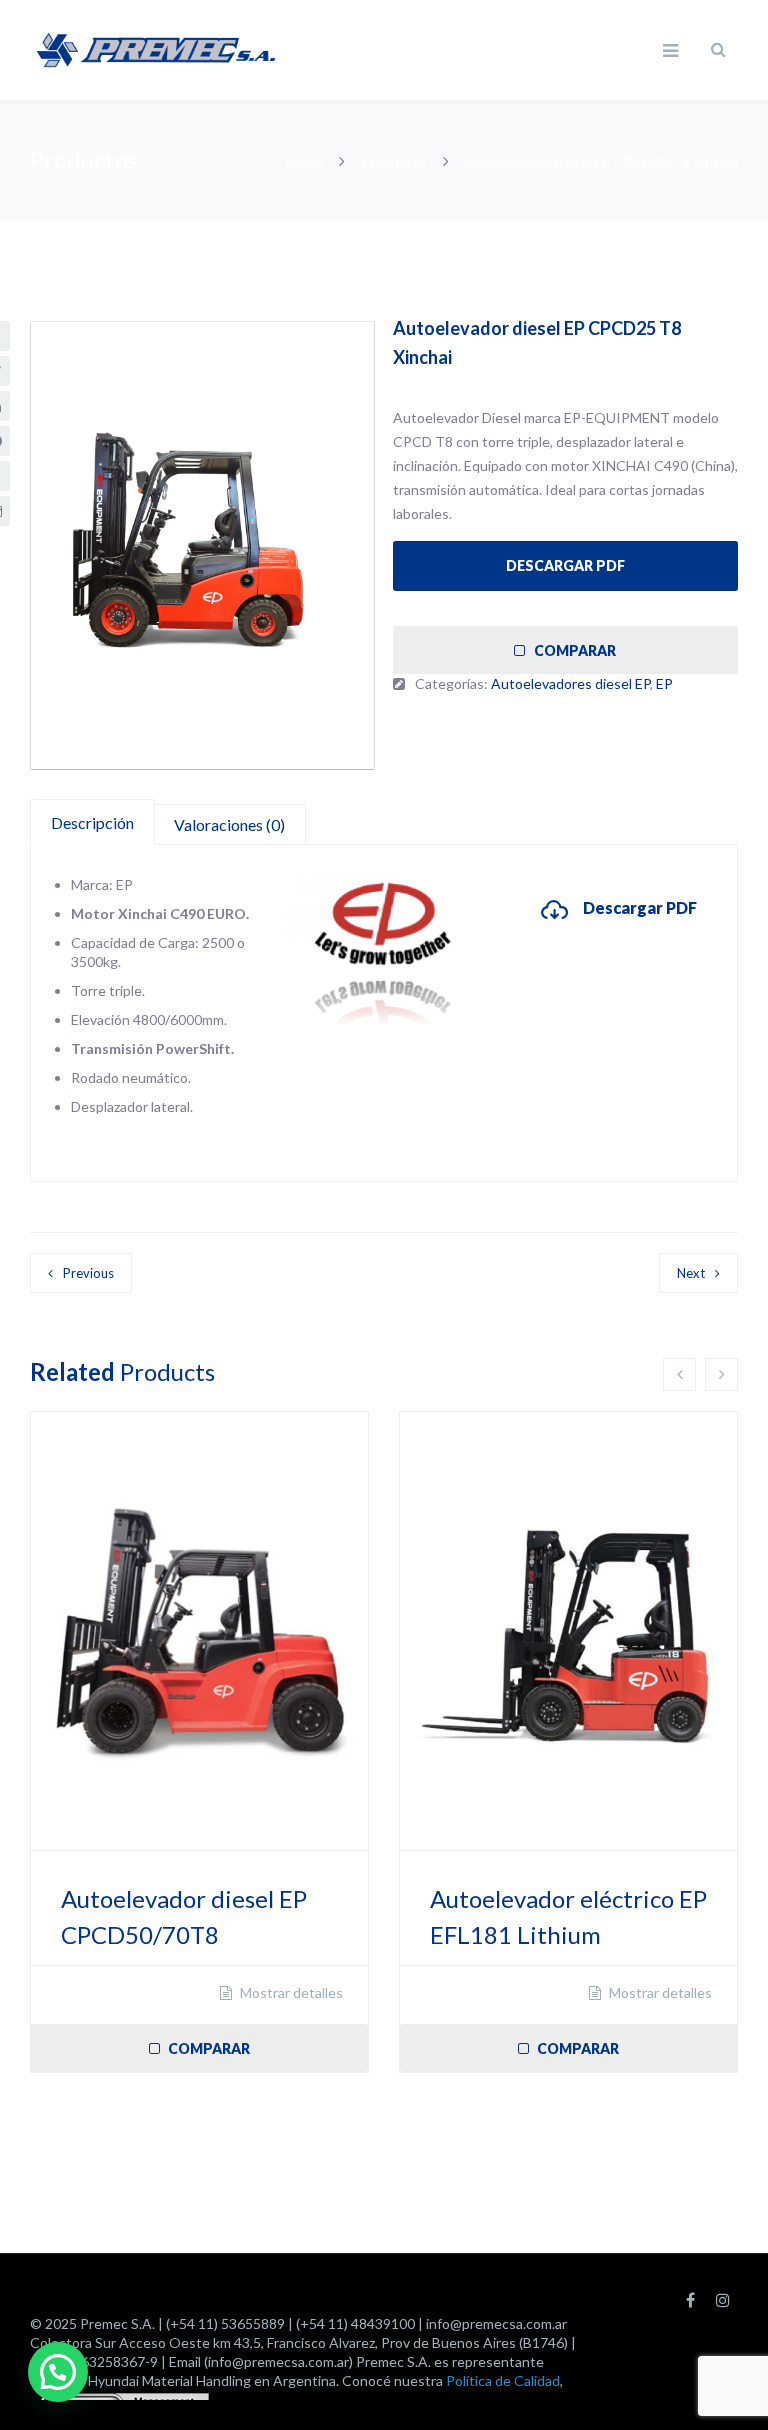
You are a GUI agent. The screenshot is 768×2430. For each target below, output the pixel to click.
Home (306, 161)
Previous (88, 1273)
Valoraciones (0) (229, 824)
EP (664, 683)
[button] (58, 2372)
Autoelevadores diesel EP (570, 683)
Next (691, 1273)
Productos (394, 161)
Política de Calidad (503, 2380)
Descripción (92, 822)
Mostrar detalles (290, 1993)
